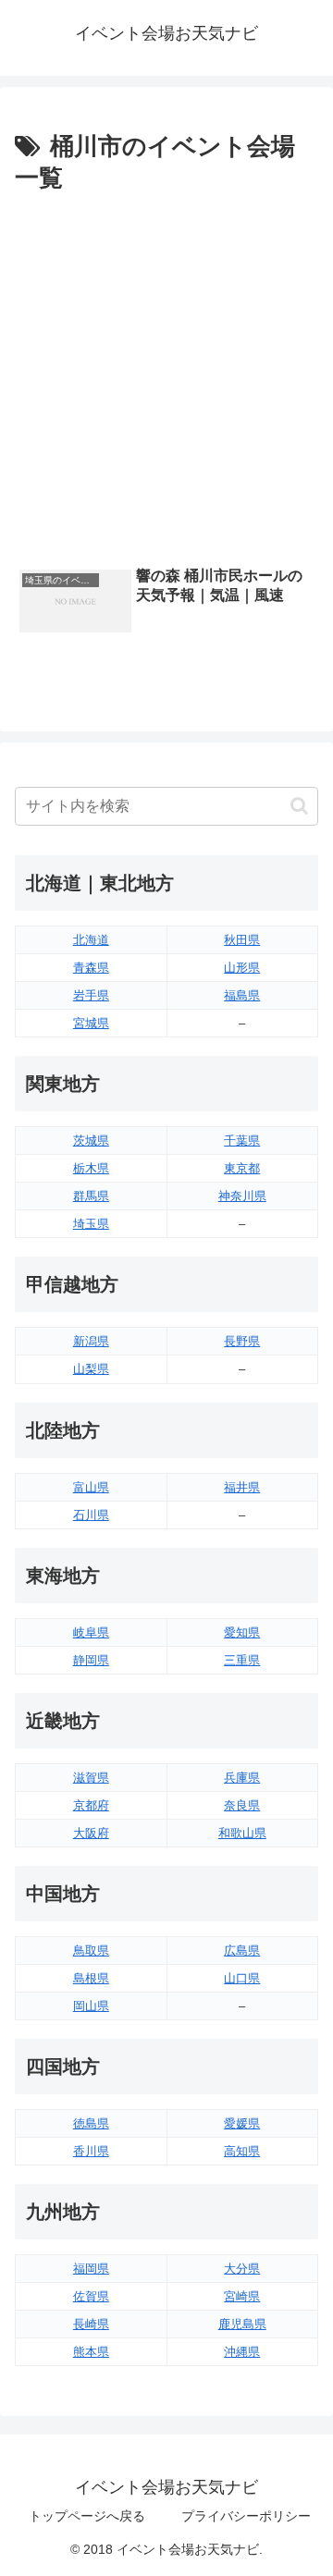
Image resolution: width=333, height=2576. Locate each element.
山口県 (242, 1978)
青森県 (91, 968)
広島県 (242, 1950)
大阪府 (91, 1833)
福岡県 (91, 2269)
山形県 (242, 968)
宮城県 (91, 1023)
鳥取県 (91, 1950)
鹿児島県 (242, 2324)
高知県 (242, 2151)
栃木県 (91, 1168)
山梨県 (91, 1369)
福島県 (242, 995)
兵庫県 (242, 1778)
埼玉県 (91, 1224)
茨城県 (91, 1141)
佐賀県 (91, 2296)
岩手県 (91, 995)
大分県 (242, 2269)
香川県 (91, 2151)
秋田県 (242, 940)
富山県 (91, 1487)
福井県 (242, 1487)
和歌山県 (242, 1833)
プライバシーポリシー (246, 2516)
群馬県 (91, 1196)
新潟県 (91, 1341)
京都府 (91, 1805)
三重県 (242, 1660)
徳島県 (91, 2123)
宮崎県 (242, 2296)
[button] (299, 806)
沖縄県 (242, 2352)
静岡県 (91, 1660)
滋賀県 (91, 1778)
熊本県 (91, 2352)
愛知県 (242, 1632)
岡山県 (91, 2006)
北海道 (91, 940)
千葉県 (242, 1141)
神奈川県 (242, 1196)
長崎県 (91, 2324)
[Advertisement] (166, 375)
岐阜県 (91, 1632)
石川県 (91, 1515)
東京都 (242, 1168)
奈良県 (242, 1805)
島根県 (91, 1978)
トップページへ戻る (87, 2516)
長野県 (242, 1341)
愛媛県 (242, 2123)
